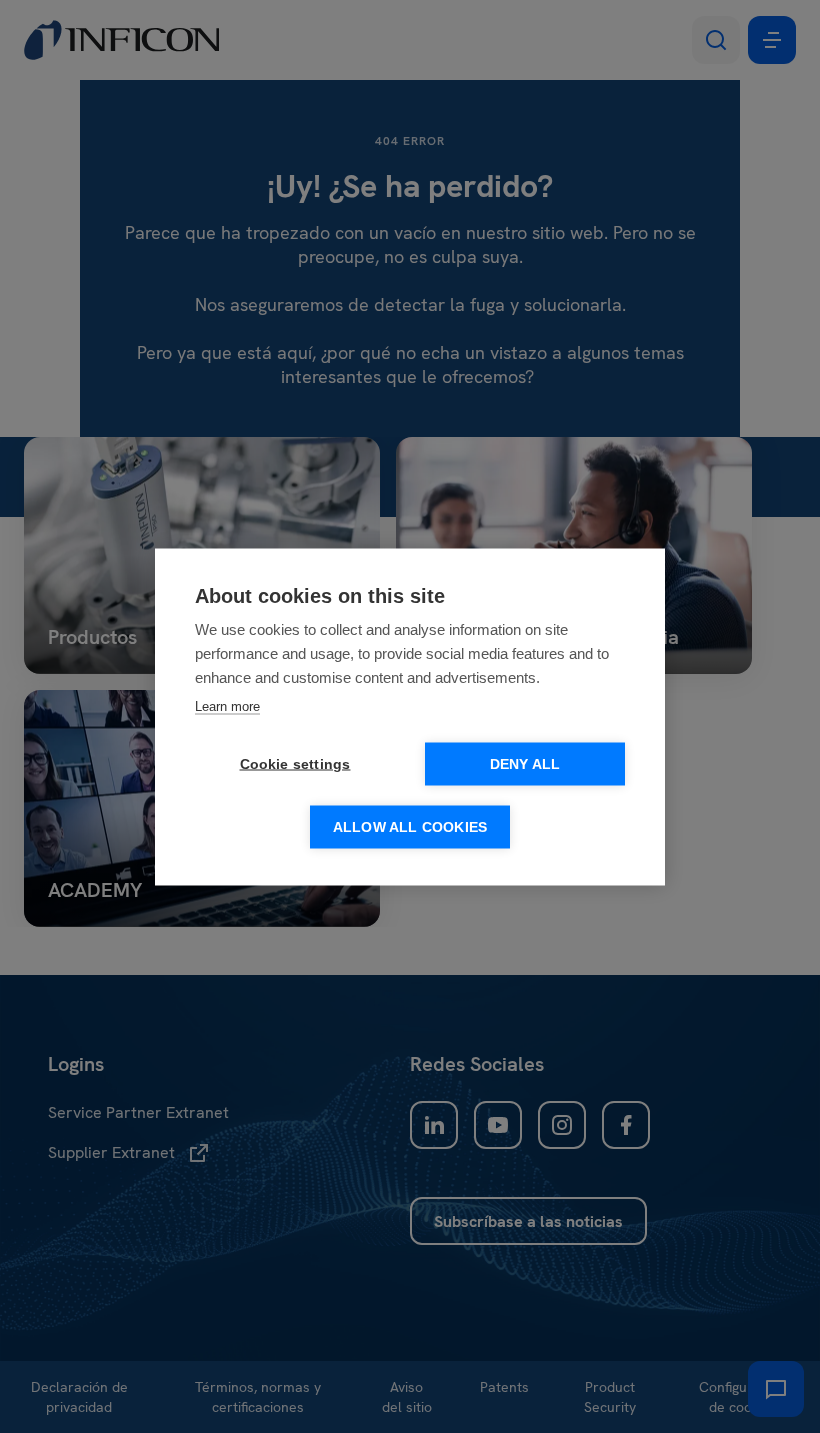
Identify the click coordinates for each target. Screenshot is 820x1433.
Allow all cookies (410, 826)
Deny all (525, 763)
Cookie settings (295, 763)
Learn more (227, 705)
